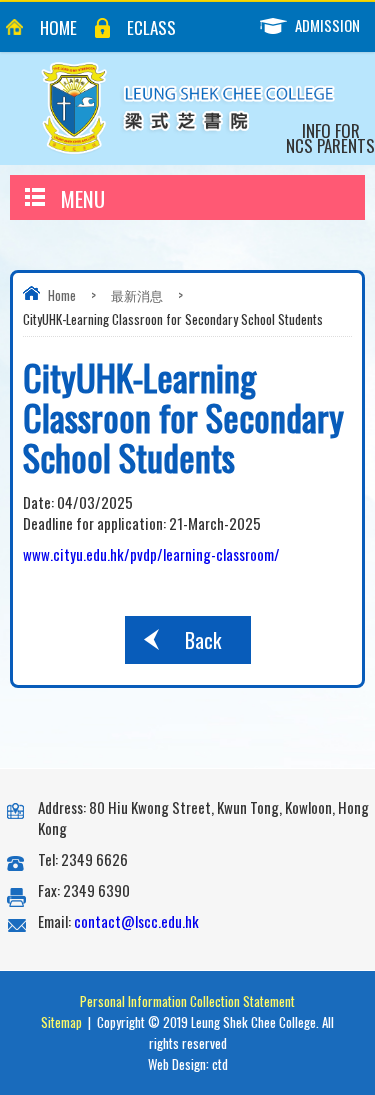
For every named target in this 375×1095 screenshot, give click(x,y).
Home (58, 27)
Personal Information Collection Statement (187, 1001)
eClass (151, 27)
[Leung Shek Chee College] (188, 108)
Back (203, 640)
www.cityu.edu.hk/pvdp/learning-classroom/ (151, 554)
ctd (220, 1064)
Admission (327, 25)
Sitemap (61, 1022)
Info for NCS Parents (330, 138)
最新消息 (137, 295)
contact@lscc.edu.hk (136, 921)
